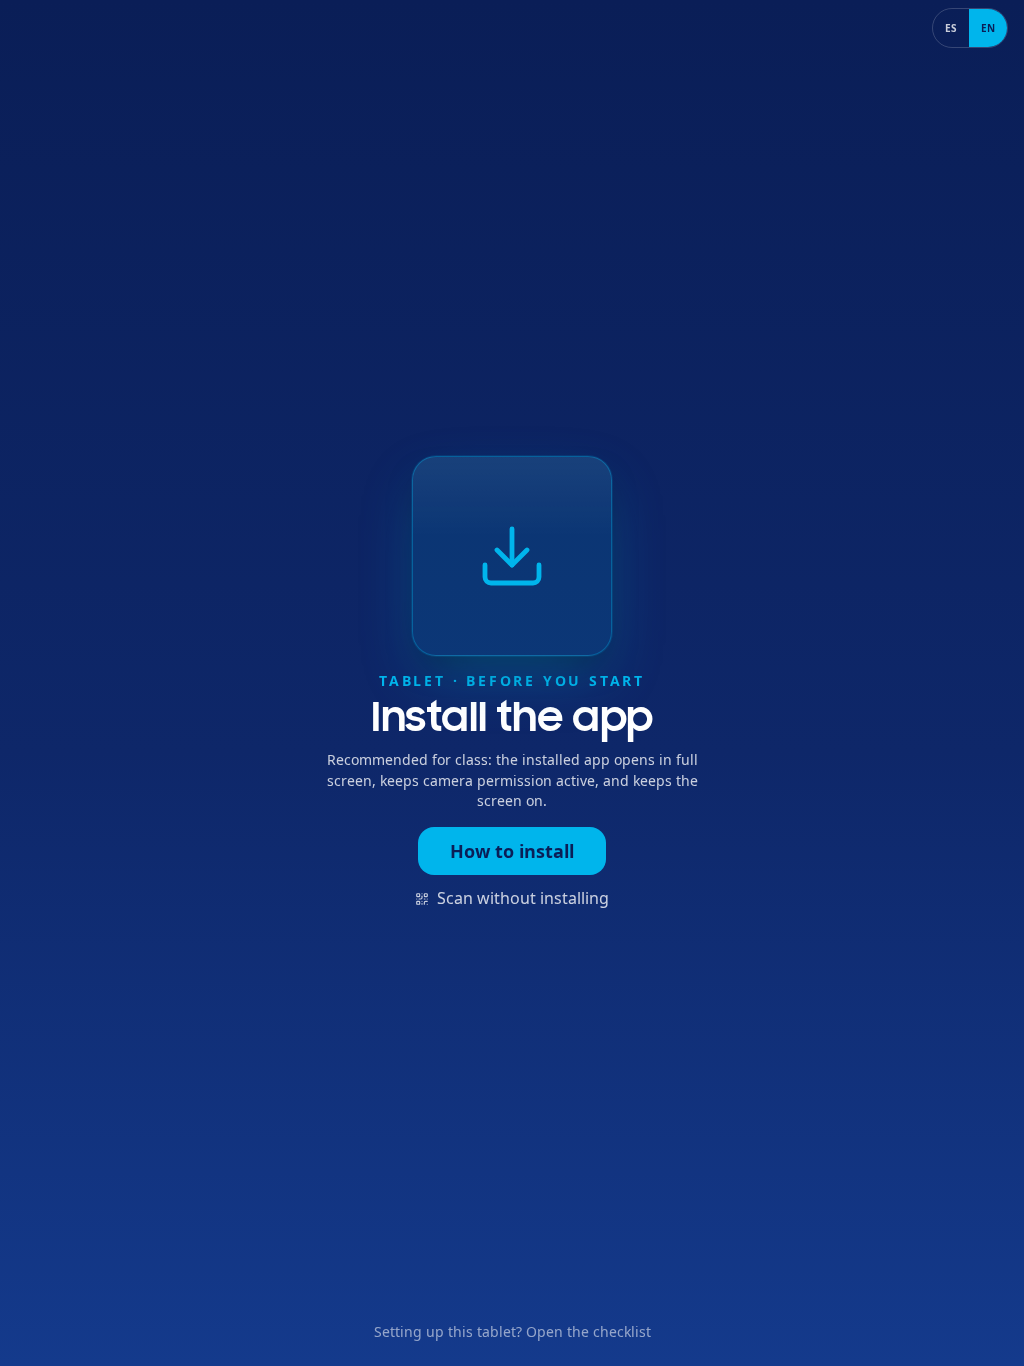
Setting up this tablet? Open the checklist (512, 1331)
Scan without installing (523, 898)
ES (951, 28)
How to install (512, 851)
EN (988, 28)
